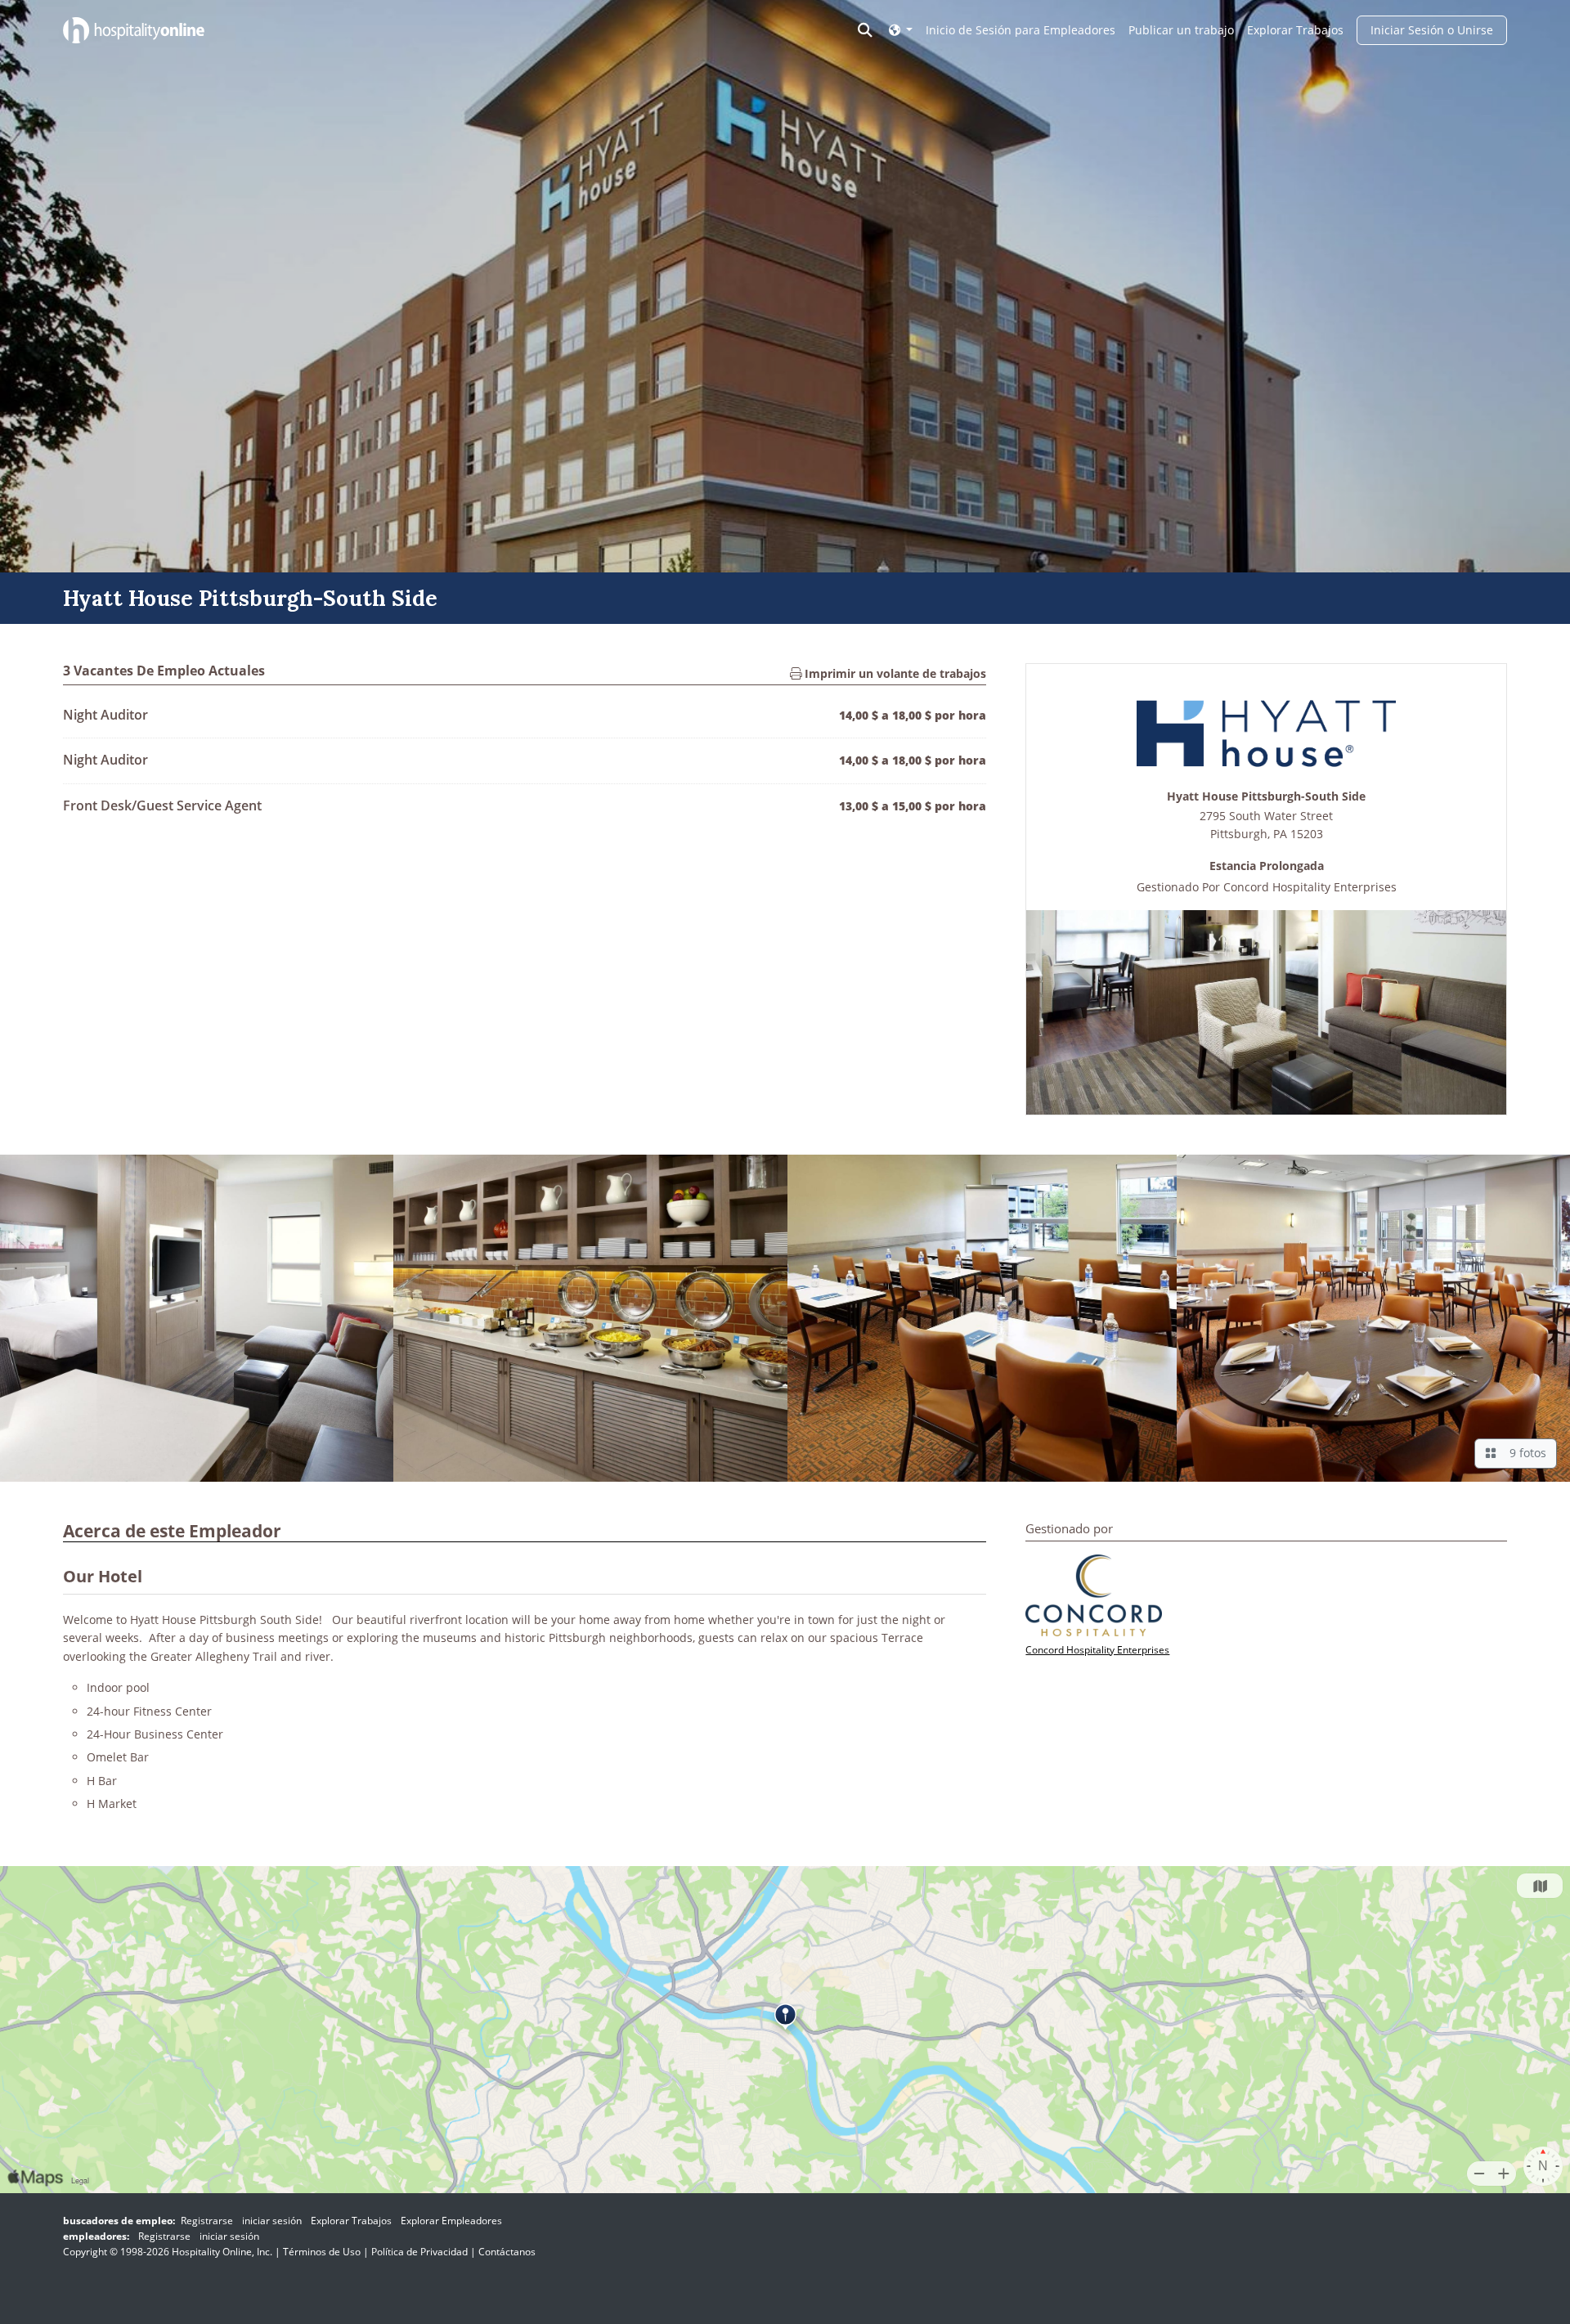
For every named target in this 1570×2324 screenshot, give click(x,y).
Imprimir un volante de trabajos (894, 673)
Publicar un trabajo (1181, 30)
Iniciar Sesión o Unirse (1432, 30)
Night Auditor (105, 715)
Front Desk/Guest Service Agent (162, 805)
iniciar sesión (272, 2221)
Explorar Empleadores (451, 2221)
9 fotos (1525, 1453)
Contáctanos (507, 2252)
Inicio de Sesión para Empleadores (1020, 30)
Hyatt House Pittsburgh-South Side (1266, 797)
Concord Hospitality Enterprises (1310, 887)
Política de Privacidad (419, 2252)
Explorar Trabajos (1295, 30)
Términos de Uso (322, 2252)
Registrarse (207, 2221)
